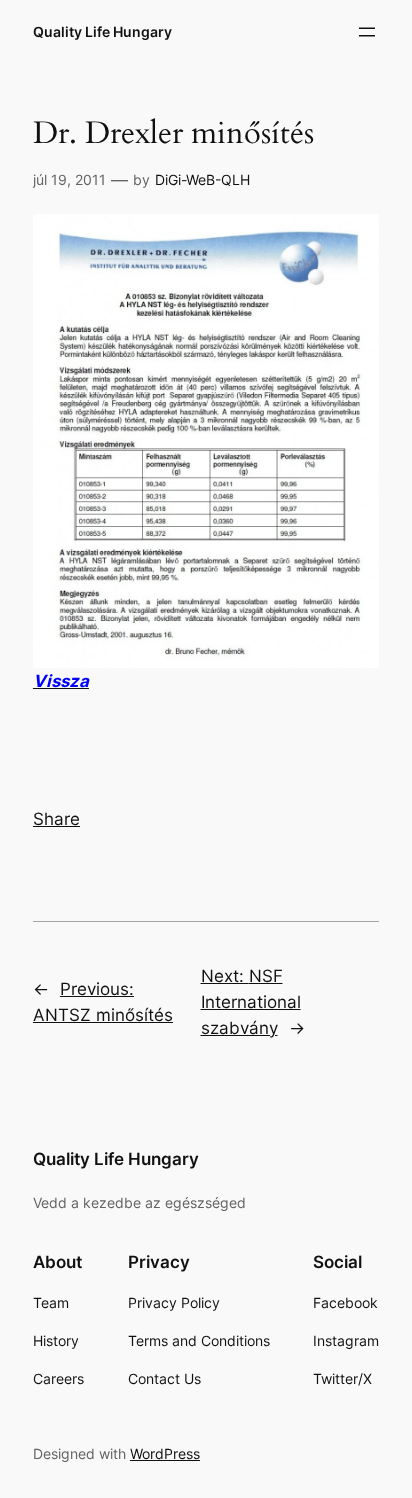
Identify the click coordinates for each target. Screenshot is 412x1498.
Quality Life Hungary (102, 31)
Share (56, 819)
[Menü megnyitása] (367, 32)
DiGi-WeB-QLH (202, 179)
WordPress (165, 1453)
